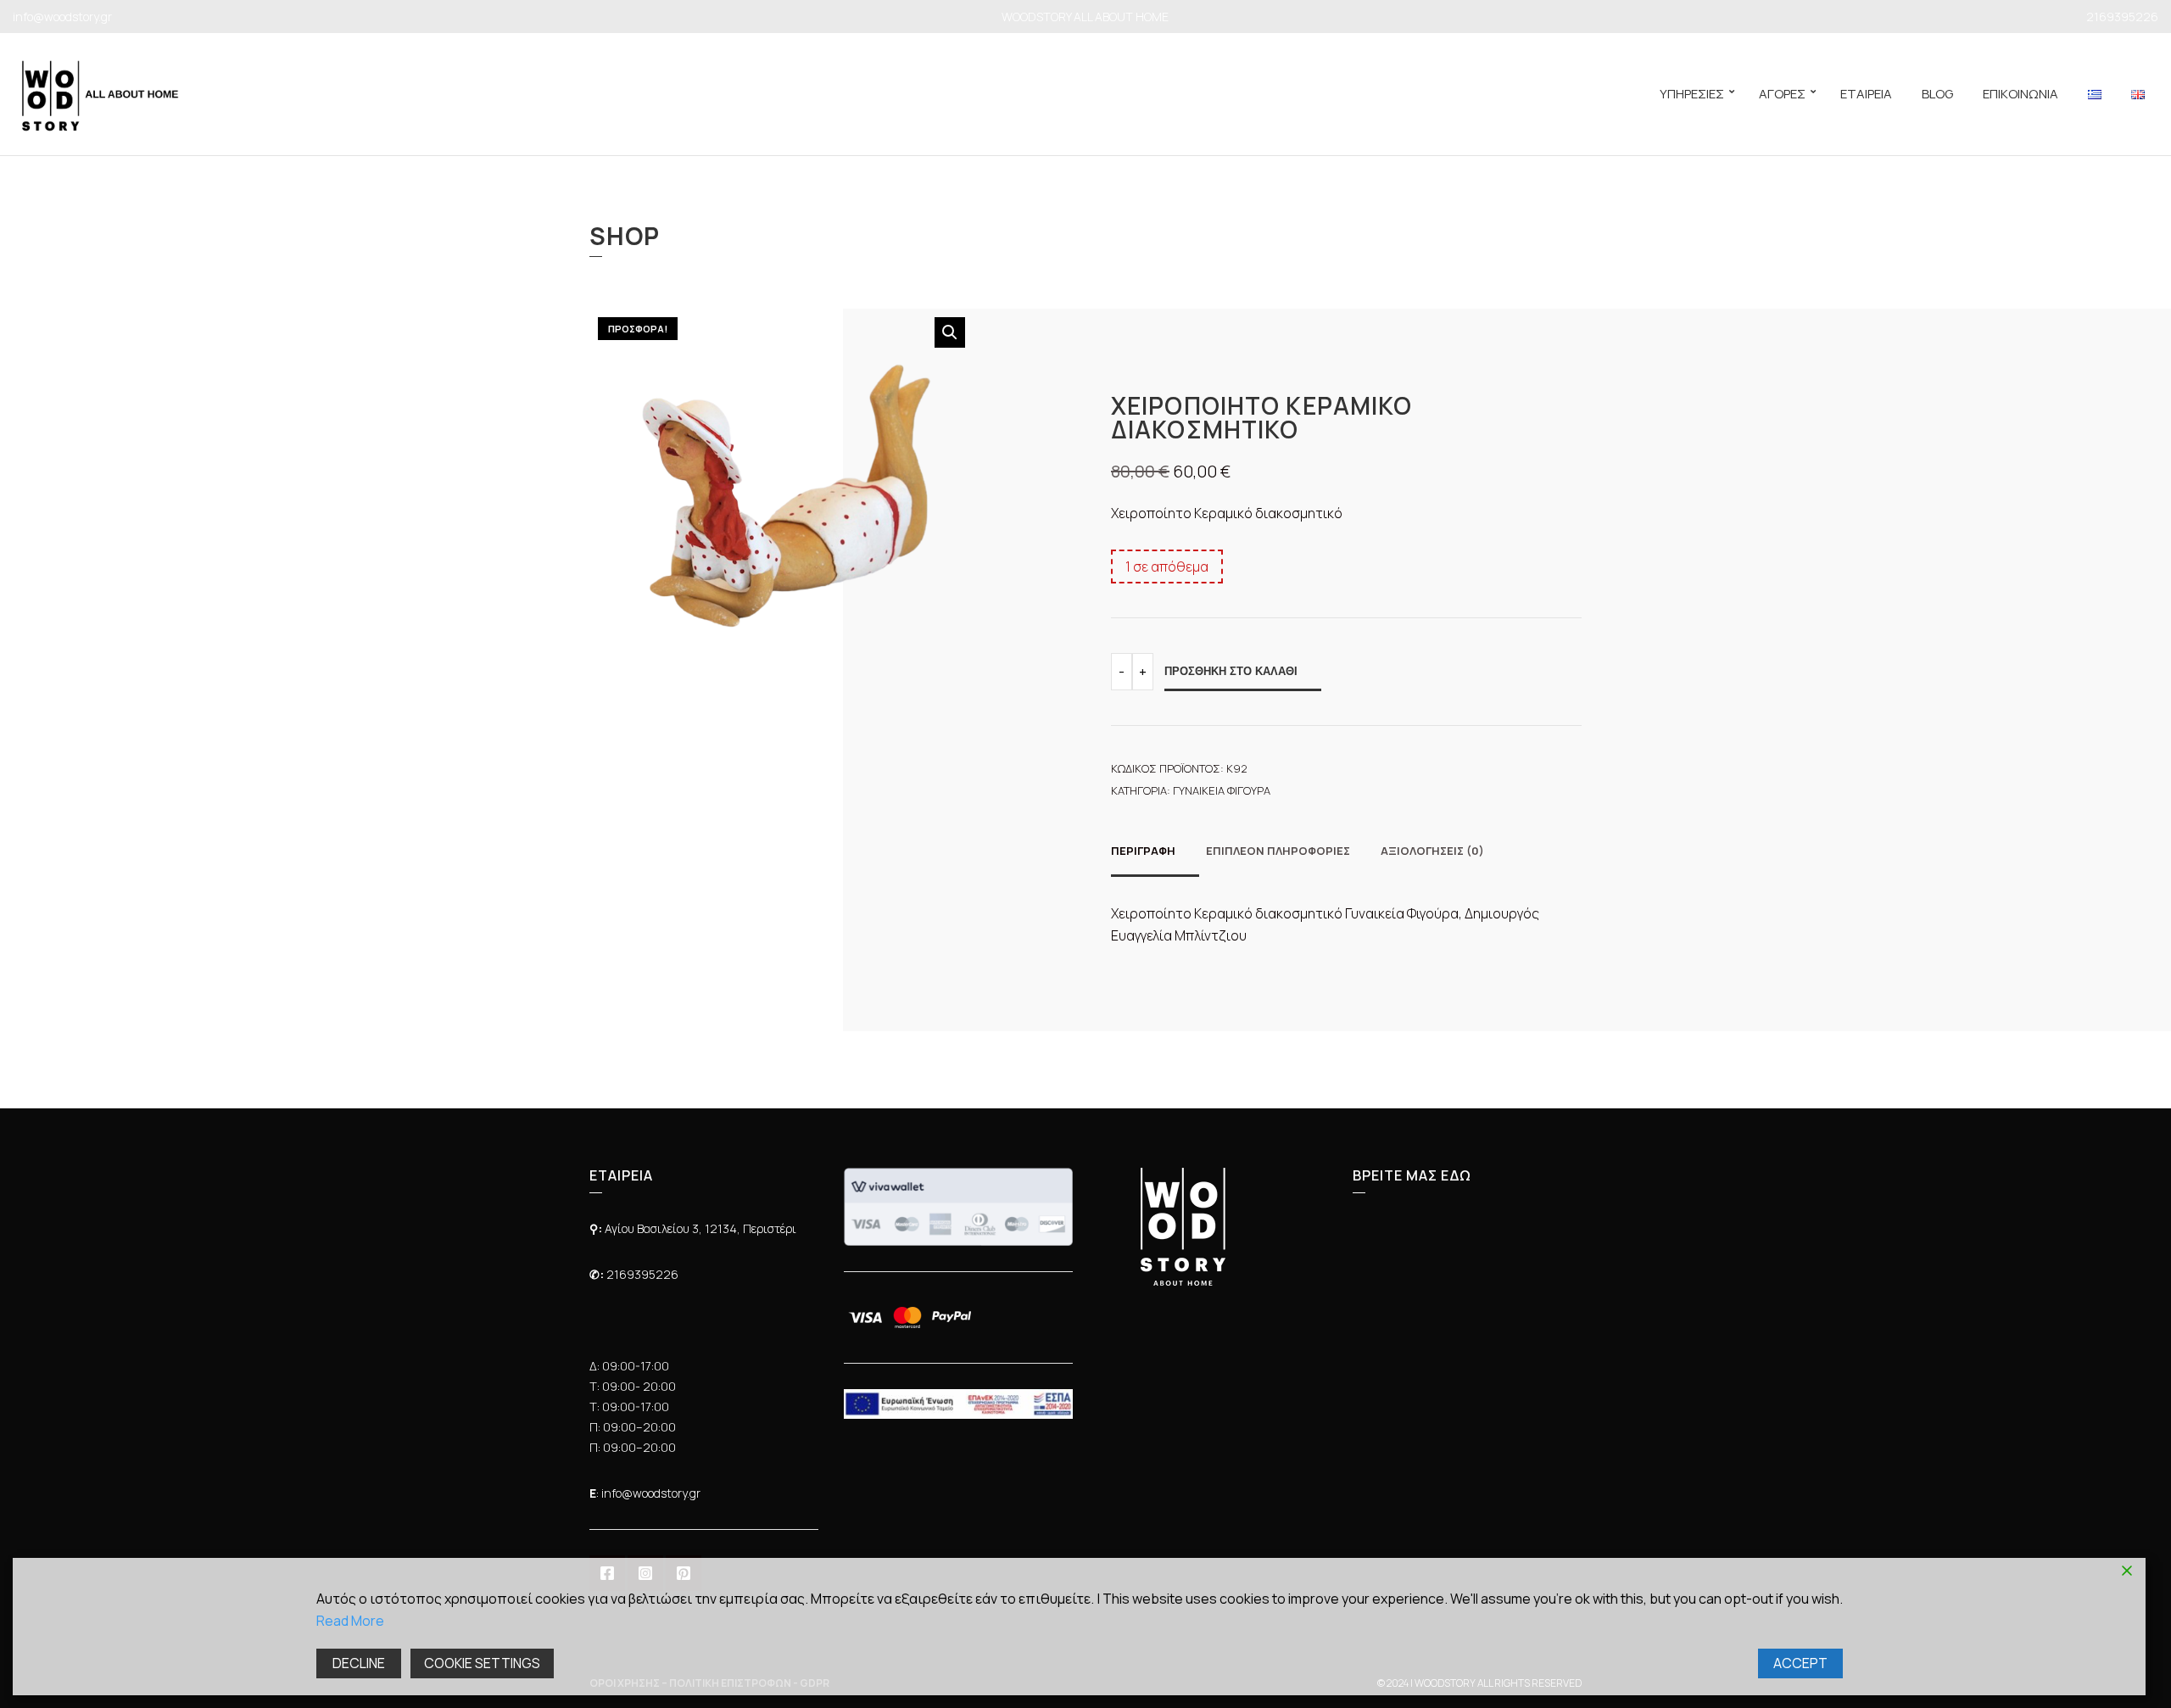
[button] (950, 332)
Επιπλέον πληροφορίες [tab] (1278, 851)
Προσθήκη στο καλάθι (1231, 671)
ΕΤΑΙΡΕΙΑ (1866, 94)
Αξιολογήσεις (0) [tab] (1432, 851)
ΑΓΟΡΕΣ (1782, 94)
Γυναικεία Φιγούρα (1222, 790)
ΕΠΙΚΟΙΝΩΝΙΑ (2020, 94)
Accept (1800, 1663)
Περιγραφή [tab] (1143, 851)
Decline (359, 1663)
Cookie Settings (482, 1663)
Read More (350, 1621)
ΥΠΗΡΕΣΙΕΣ (1692, 94)
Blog (1937, 94)
